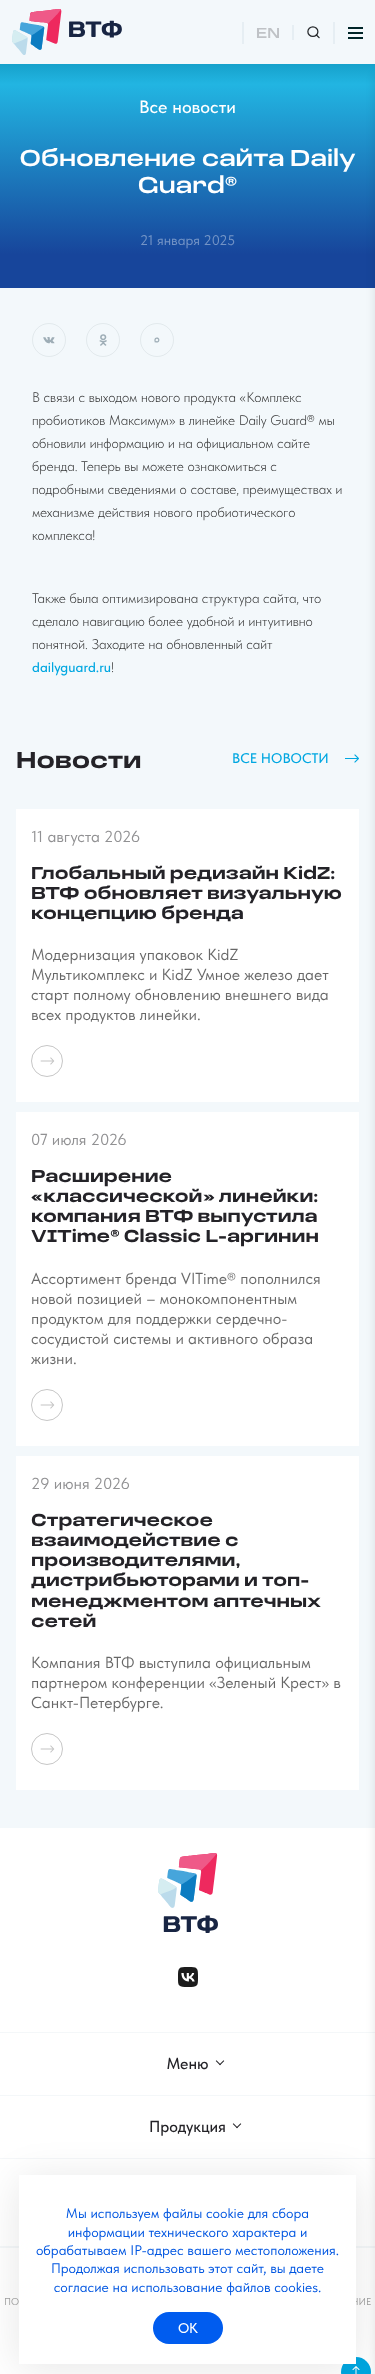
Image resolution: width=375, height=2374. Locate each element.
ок (188, 2328)
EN (268, 34)
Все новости (187, 107)
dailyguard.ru (71, 668)
